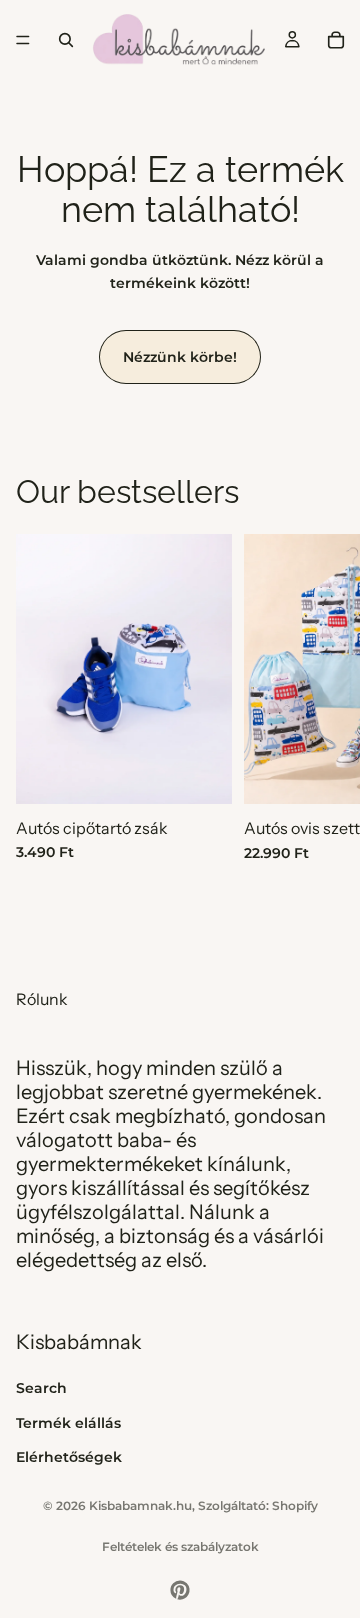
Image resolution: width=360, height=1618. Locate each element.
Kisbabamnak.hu (140, 1505)
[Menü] (23, 40)
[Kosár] (336, 40)
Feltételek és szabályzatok (180, 1546)
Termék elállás (68, 1422)
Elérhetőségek (69, 1456)
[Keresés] (66, 40)
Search (41, 1388)
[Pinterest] (180, 1590)
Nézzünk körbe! (180, 357)
